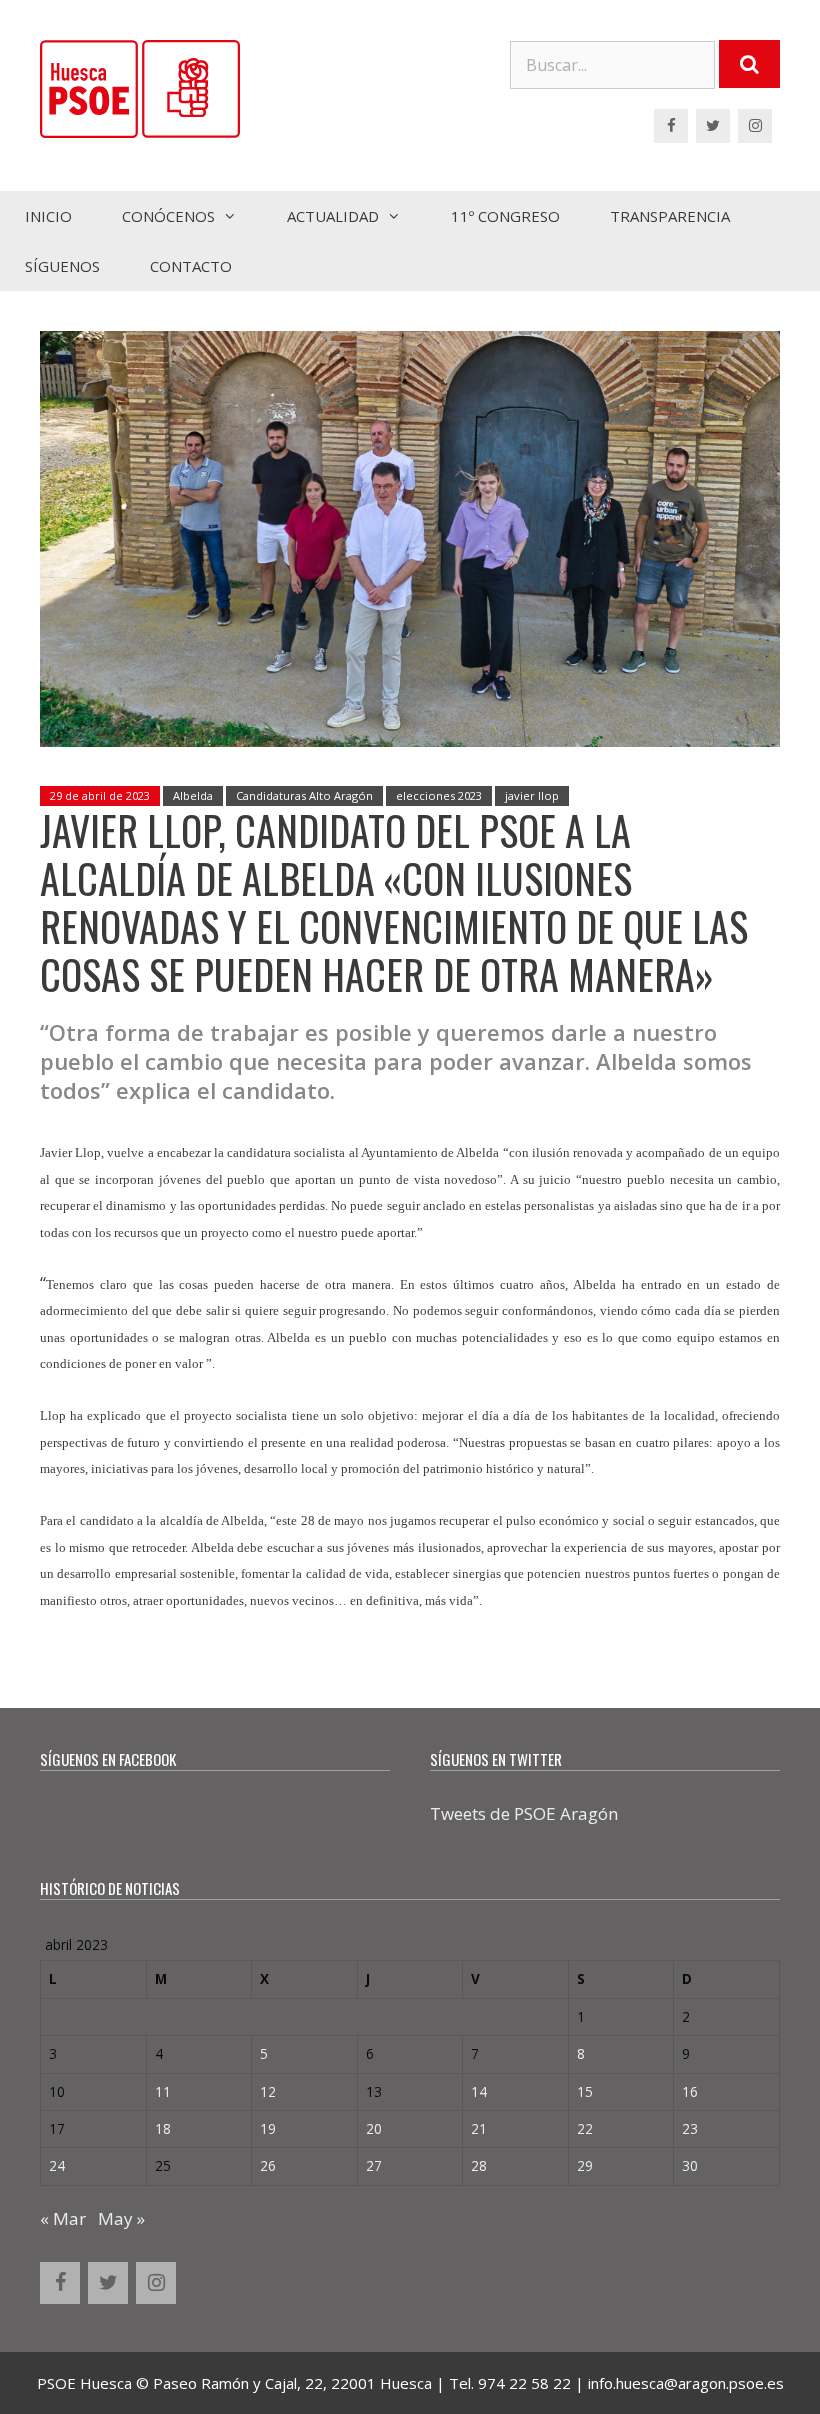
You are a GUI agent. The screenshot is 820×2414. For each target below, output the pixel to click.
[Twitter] (713, 126)
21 (479, 2128)
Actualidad (333, 216)
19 (268, 2128)
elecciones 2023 (439, 795)
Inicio (48, 216)
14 (479, 2091)
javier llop (532, 795)
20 (374, 2128)
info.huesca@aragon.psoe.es (686, 2383)
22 (585, 2128)
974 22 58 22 (524, 2383)
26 (268, 2165)
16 (690, 2091)
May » (121, 2218)
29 (585, 2165)
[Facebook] (671, 126)
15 (585, 2091)
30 (690, 2165)
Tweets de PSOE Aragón (524, 1813)
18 (163, 2128)
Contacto (191, 266)
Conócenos (168, 216)
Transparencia (670, 216)
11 (163, 2091)
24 (57, 2165)
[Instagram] (755, 126)
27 (374, 2165)
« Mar (63, 2218)
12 (268, 2091)
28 (479, 2165)
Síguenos (62, 266)
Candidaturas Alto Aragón (304, 795)
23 (690, 2128)
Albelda (193, 795)
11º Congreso (505, 216)
